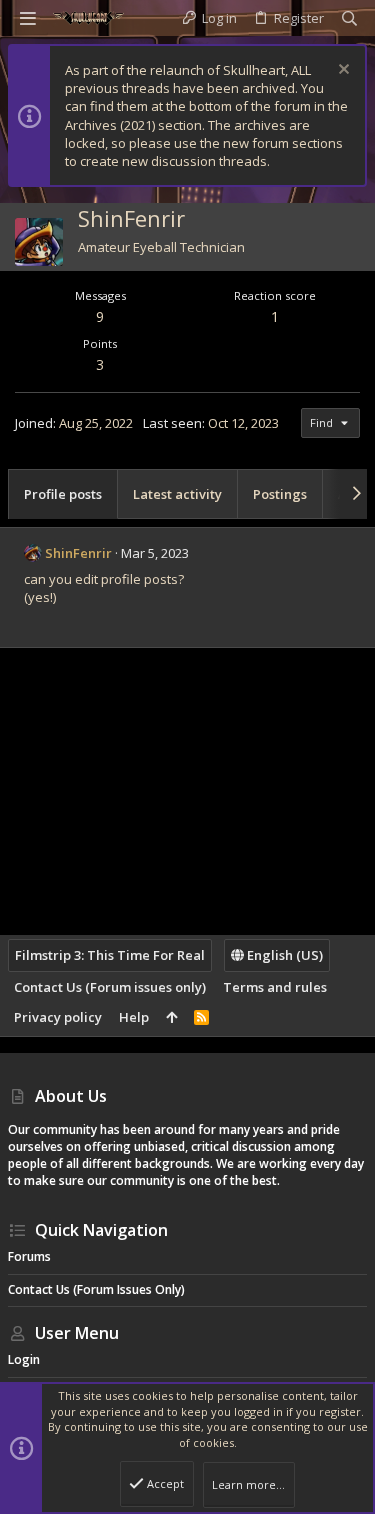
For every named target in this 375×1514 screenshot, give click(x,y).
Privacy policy (58, 1017)
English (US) (283, 955)
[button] (28, 18)
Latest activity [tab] (177, 494)
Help (134, 1017)
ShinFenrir (78, 553)
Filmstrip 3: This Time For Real (110, 955)
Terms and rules (275, 987)
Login (24, 1359)
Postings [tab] (280, 494)
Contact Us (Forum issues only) (110, 987)
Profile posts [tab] (63, 494)
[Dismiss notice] (341, 71)
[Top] (171, 1017)
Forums (29, 1256)
